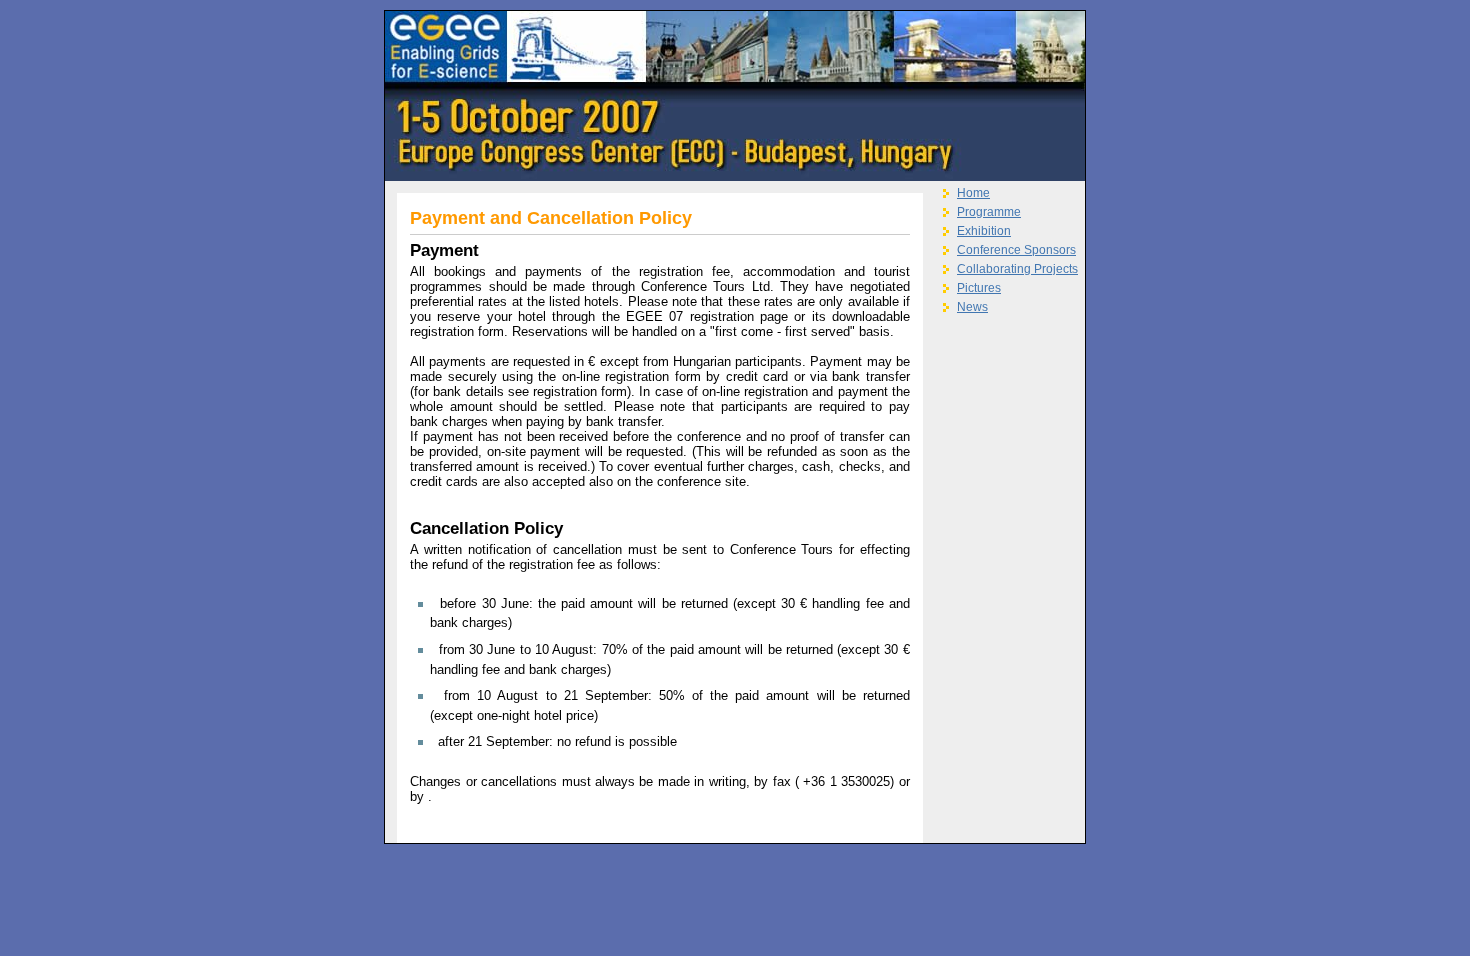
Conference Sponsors (1016, 250)
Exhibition (984, 231)
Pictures (979, 288)
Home (973, 193)
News (972, 307)
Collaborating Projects (1017, 269)
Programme (989, 212)
